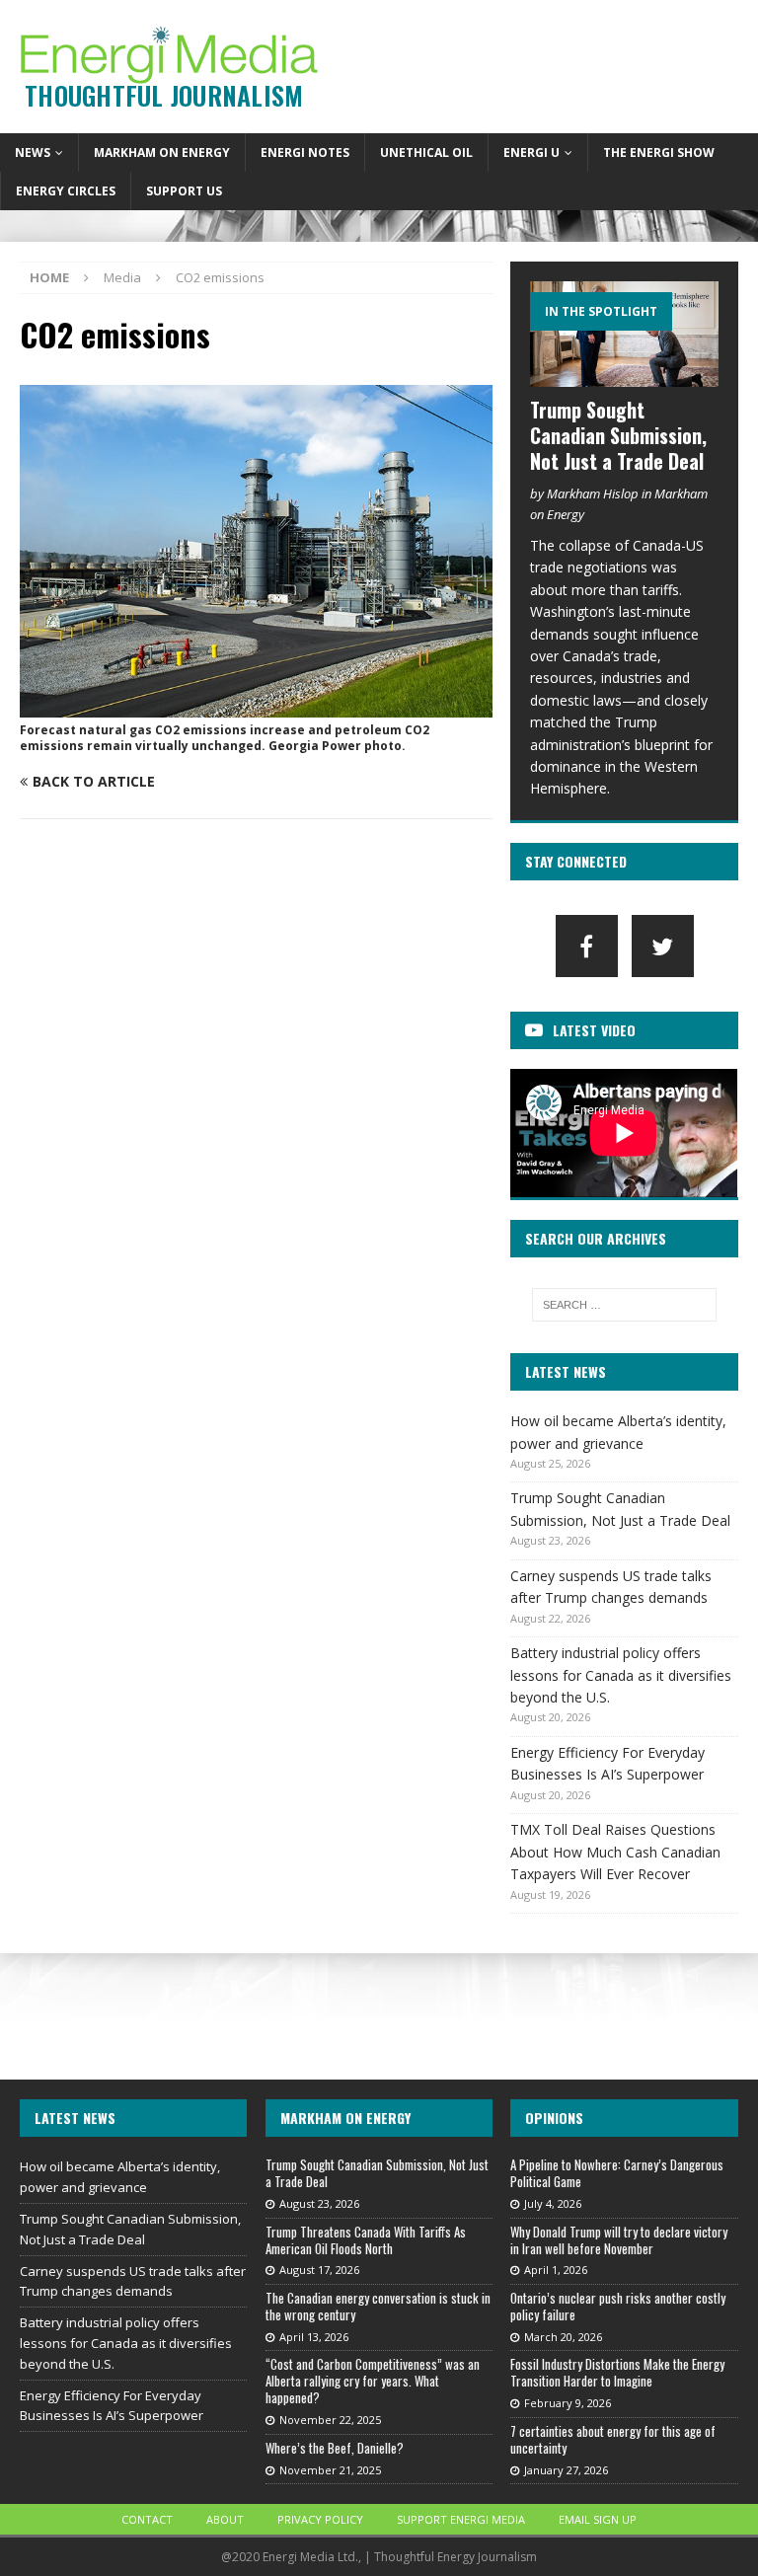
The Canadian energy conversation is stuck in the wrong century (378, 2306)
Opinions (554, 2118)
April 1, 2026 (556, 2270)
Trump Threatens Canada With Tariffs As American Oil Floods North (366, 2240)
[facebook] (587, 946)
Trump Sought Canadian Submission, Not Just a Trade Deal (618, 435)
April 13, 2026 (314, 2337)
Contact (147, 2519)
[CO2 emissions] (256, 705)
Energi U (531, 152)
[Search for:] (624, 1305)
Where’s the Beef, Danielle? (335, 2448)
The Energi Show (659, 152)
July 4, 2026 (553, 2203)
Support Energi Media (461, 2519)
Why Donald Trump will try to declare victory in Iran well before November (619, 2240)
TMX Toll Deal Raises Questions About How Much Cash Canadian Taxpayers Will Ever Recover (615, 1852)
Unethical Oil (426, 152)
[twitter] (663, 946)
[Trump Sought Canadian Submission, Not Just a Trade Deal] (624, 334)
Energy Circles (66, 191)
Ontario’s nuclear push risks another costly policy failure (618, 2306)
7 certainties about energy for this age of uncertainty (613, 2439)
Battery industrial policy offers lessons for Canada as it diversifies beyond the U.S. (621, 1675)
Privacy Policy (320, 2519)
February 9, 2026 (568, 2403)
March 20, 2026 (563, 2337)
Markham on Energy (162, 152)
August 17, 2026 (319, 2270)
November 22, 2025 (330, 2420)
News (33, 152)
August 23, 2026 (319, 2203)
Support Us (184, 191)
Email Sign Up (598, 2519)
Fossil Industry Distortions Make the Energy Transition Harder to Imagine (617, 2372)
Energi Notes (305, 152)
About (225, 2519)
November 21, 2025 (330, 2470)
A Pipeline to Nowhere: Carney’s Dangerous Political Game (617, 2173)
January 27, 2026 (566, 2470)
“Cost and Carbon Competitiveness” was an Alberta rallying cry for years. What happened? (373, 2381)
